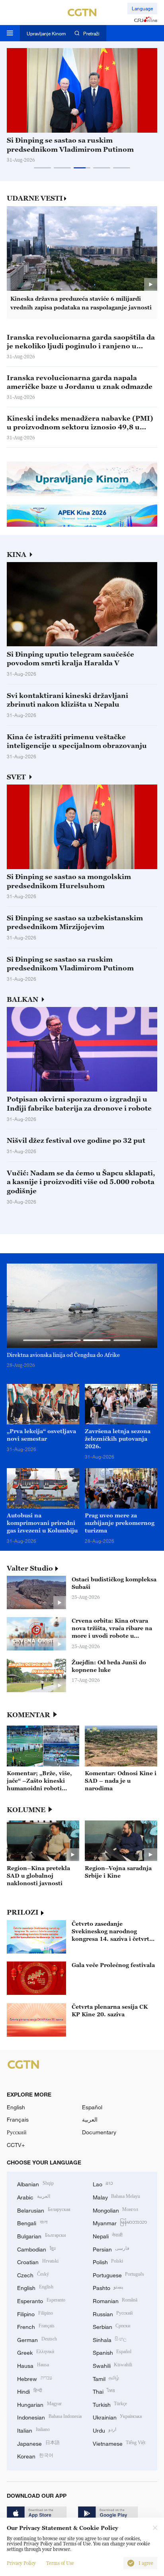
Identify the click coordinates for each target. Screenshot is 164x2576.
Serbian (112, 2326)
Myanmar (120, 2222)
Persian (111, 2248)
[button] (42, 168)
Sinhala (110, 2339)
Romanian (115, 2300)
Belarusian (44, 2210)
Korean (35, 2455)
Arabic (34, 2196)
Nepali (108, 2235)
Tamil (106, 2378)
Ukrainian (117, 2417)
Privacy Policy (21, 2563)
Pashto (108, 2287)
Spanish (112, 2352)
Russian (113, 2313)
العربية (90, 2119)
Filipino (35, 2313)
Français (18, 2119)
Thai (104, 2391)
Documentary (99, 2132)
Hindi (30, 2391)
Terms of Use (60, 2563)
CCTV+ (16, 2145)
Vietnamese (119, 2443)
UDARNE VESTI (35, 198)
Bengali (32, 2222)
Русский (17, 2132)
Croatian (38, 2261)
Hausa (33, 2365)
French (36, 2326)
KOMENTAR (28, 1715)
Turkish (110, 2404)
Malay (117, 2196)
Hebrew (35, 2378)
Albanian (35, 2183)
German (37, 2339)
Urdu (105, 2430)
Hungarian (39, 2404)
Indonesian (49, 2417)
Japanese (38, 2443)
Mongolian (116, 2210)
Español (92, 2107)
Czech (33, 2274)
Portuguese (119, 2274)
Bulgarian (41, 2235)
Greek (36, 2352)
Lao (103, 2183)
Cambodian (36, 2248)
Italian (33, 2430)
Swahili (113, 2365)
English (16, 2107)
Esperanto (41, 2300)
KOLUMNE (26, 1810)
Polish (108, 2261)
